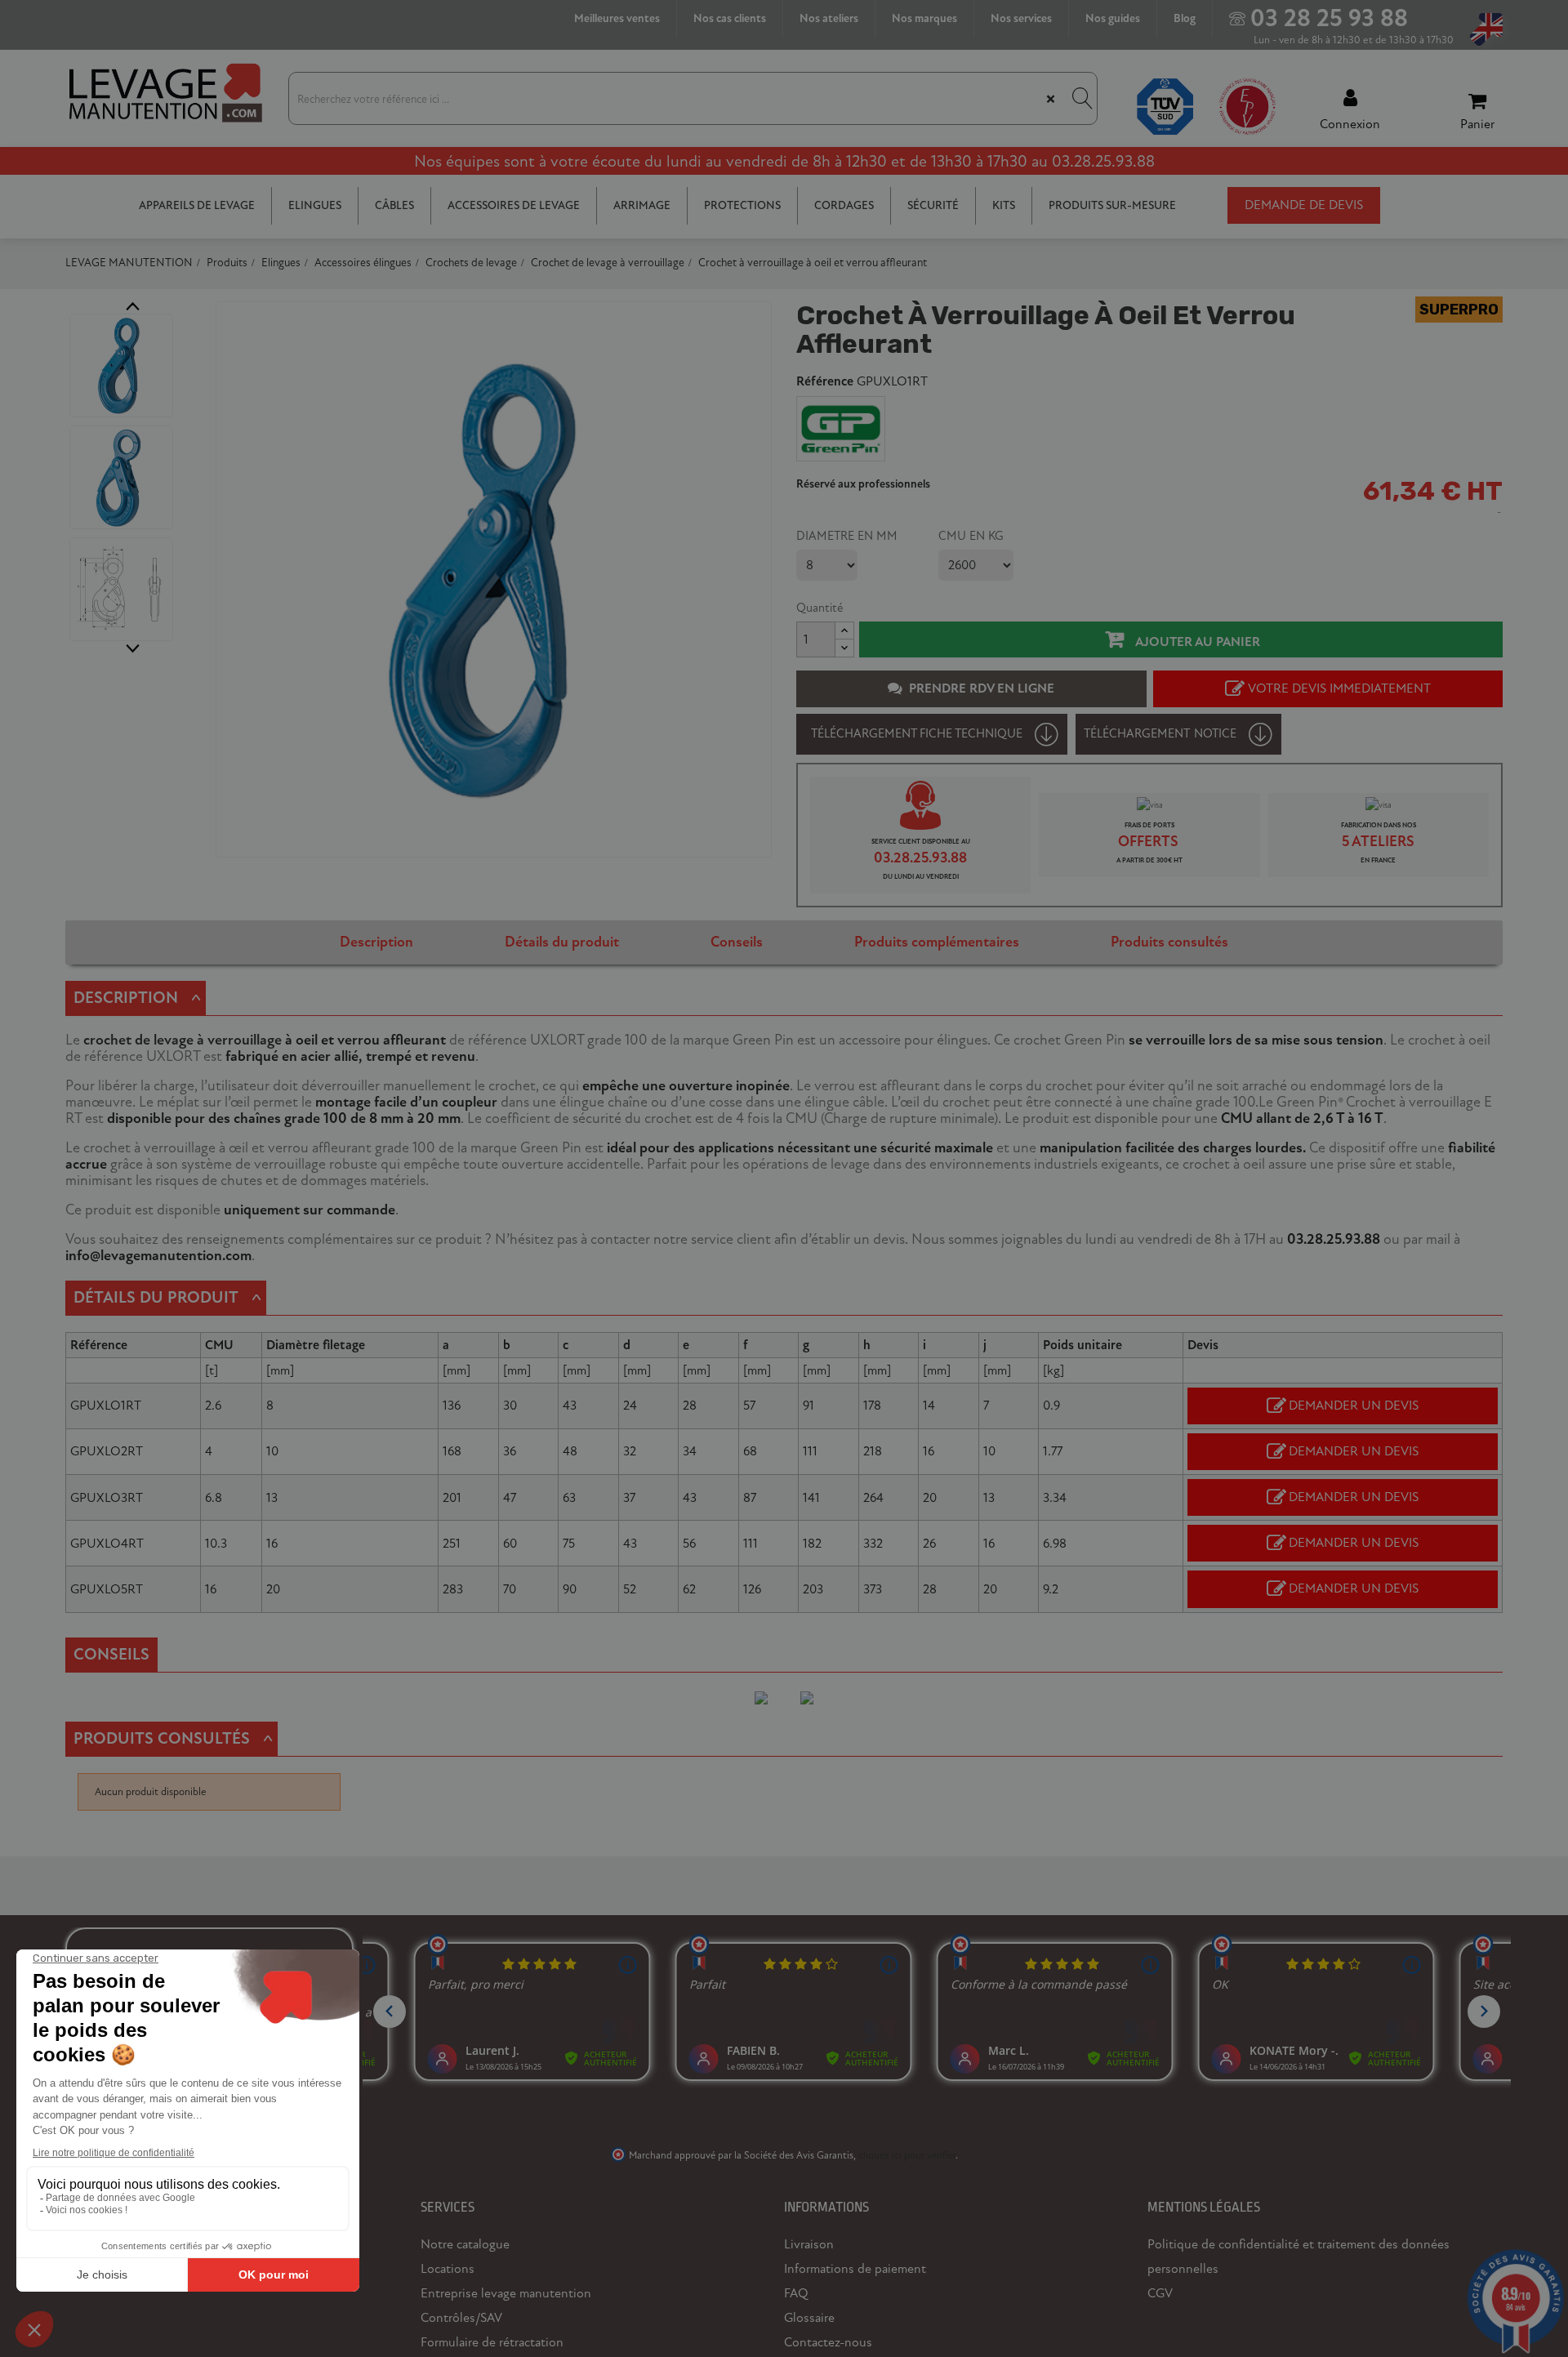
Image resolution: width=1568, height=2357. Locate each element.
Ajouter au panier (1196, 642)
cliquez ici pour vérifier (907, 2155)
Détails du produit (562, 942)
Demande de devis (1304, 205)
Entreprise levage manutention (506, 2293)
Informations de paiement (855, 2269)
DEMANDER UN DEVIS (1354, 1406)
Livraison (809, 2244)
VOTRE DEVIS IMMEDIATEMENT (1339, 688)
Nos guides (1113, 18)
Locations (448, 2269)
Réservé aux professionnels (863, 484)
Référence (825, 382)
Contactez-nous (828, 2342)
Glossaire (809, 2318)
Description (376, 942)
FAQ (796, 2293)
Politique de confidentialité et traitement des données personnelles (1298, 2257)
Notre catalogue (465, 2244)
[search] (1080, 98)
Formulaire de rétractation (492, 2342)
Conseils (737, 942)
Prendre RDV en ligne (982, 688)
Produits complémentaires (937, 942)
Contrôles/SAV (461, 2318)
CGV (1160, 2293)
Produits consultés (1169, 942)
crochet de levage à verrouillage (183, 1040)
